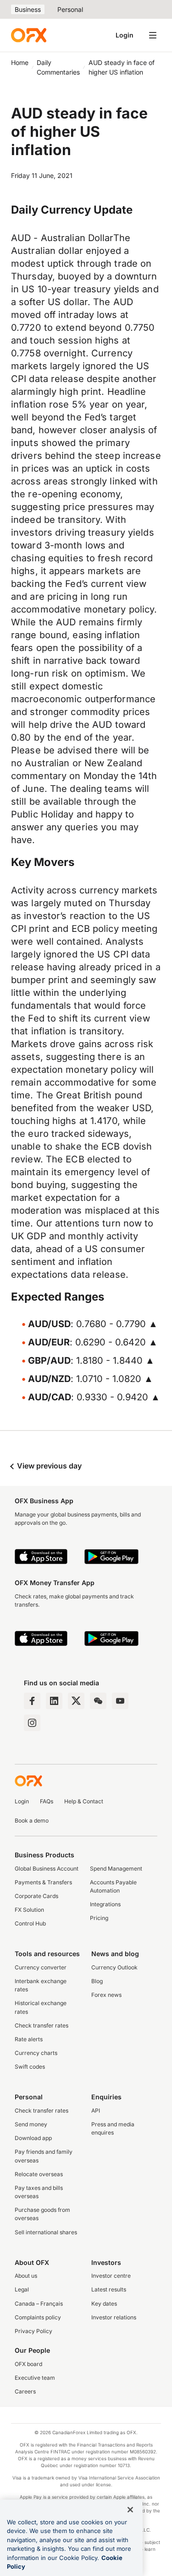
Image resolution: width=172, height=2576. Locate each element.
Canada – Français (39, 2304)
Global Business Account (47, 1869)
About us (26, 2276)
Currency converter (41, 1967)
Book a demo (32, 1820)
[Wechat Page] (98, 1701)
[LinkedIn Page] (54, 1701)
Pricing (99, 1918)
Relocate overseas (39, 2174)
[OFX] (29, 35)
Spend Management (116, 1869)
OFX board (28, 2364)
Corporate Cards (36, 1896)
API (96, 2111)
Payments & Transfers (43, 1882)
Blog (97, 1981)
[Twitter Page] (76, 1701)
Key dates (104, 2304)
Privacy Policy (33, 2331)
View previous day (48, 1466)
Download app (33, 2138)
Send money (31, 2124)
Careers (25, 2391)
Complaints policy (38, 2317)
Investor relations (114, 2317)
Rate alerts (29, 2039)
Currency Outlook (114, 1967)
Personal (70, 9)
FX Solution (29, 1910)
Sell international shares (46, 2232)
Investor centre (111, 2276)
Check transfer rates (42, 2025)
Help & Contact (84, 1801)
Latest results (109, 2289)
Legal (22, 2289)
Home (20, 62)
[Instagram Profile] (32, 1723)
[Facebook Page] (32, 1701)
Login (125, 35)
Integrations (105, 1904)
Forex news (106, 1995)
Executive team (35, 2378)
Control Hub (30, 1923)
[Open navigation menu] (153, 35)
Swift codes (30, 2067)
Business (28, 9)
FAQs (47, 1801)
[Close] (130, 2510)
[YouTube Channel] (120, 1701)
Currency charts (36, 2053)
